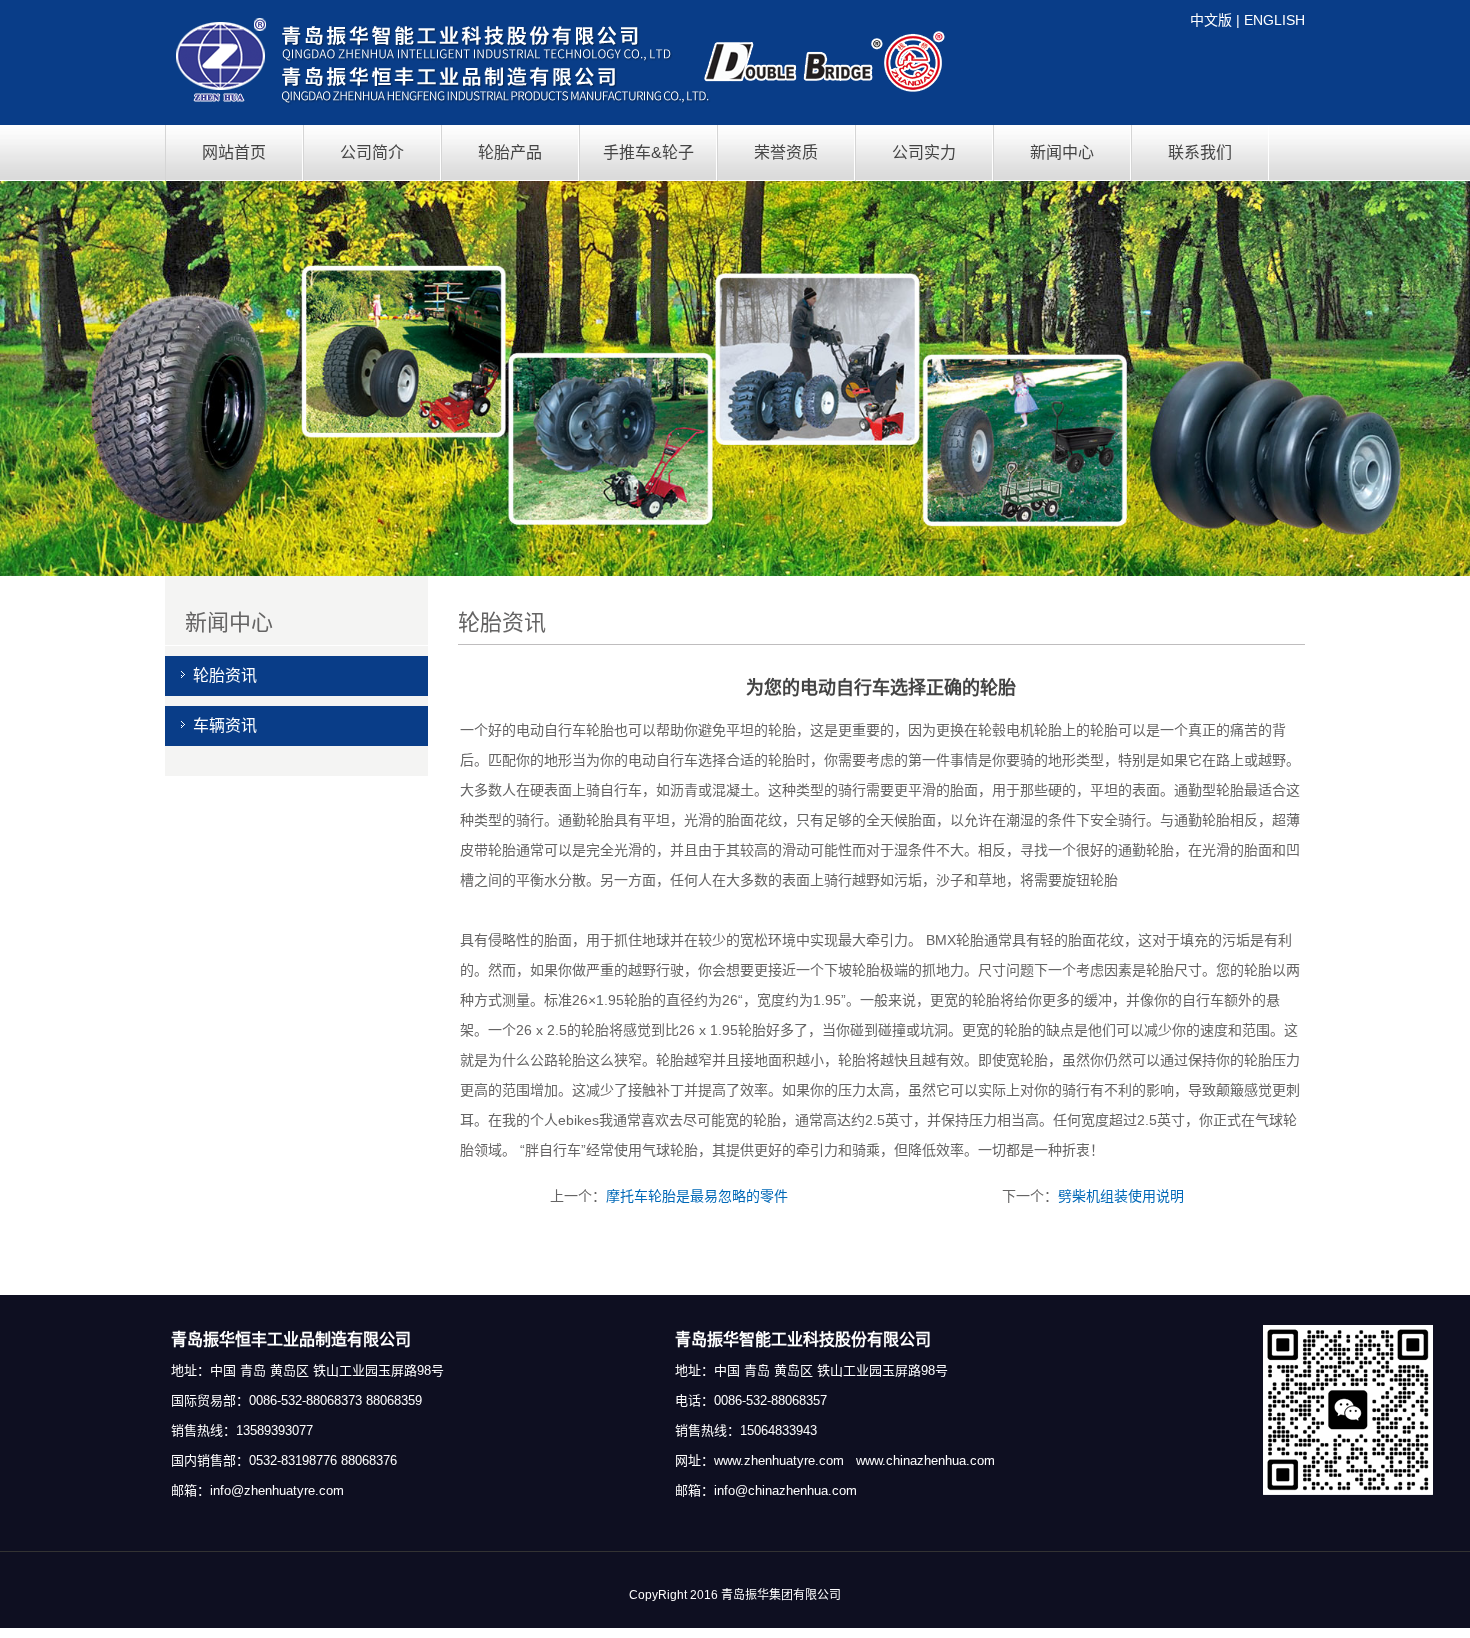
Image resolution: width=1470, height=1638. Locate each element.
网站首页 (234, 152)
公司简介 (372, 152)
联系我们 (1200, 152)
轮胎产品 (510, 152)
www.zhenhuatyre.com (779, 1460)
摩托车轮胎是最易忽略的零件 (697, 1196)
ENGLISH (1274, 20)
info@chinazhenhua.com (785, 1490)
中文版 (1211, 20)
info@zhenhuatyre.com (277, 1490)
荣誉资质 (786, 152)
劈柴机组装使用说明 (1121, 1196)
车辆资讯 (225, 725)
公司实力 (924, 152)
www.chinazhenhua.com (925, 1460)
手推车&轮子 (648, 152)
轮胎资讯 (225, 675)
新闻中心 (1062, 152)
